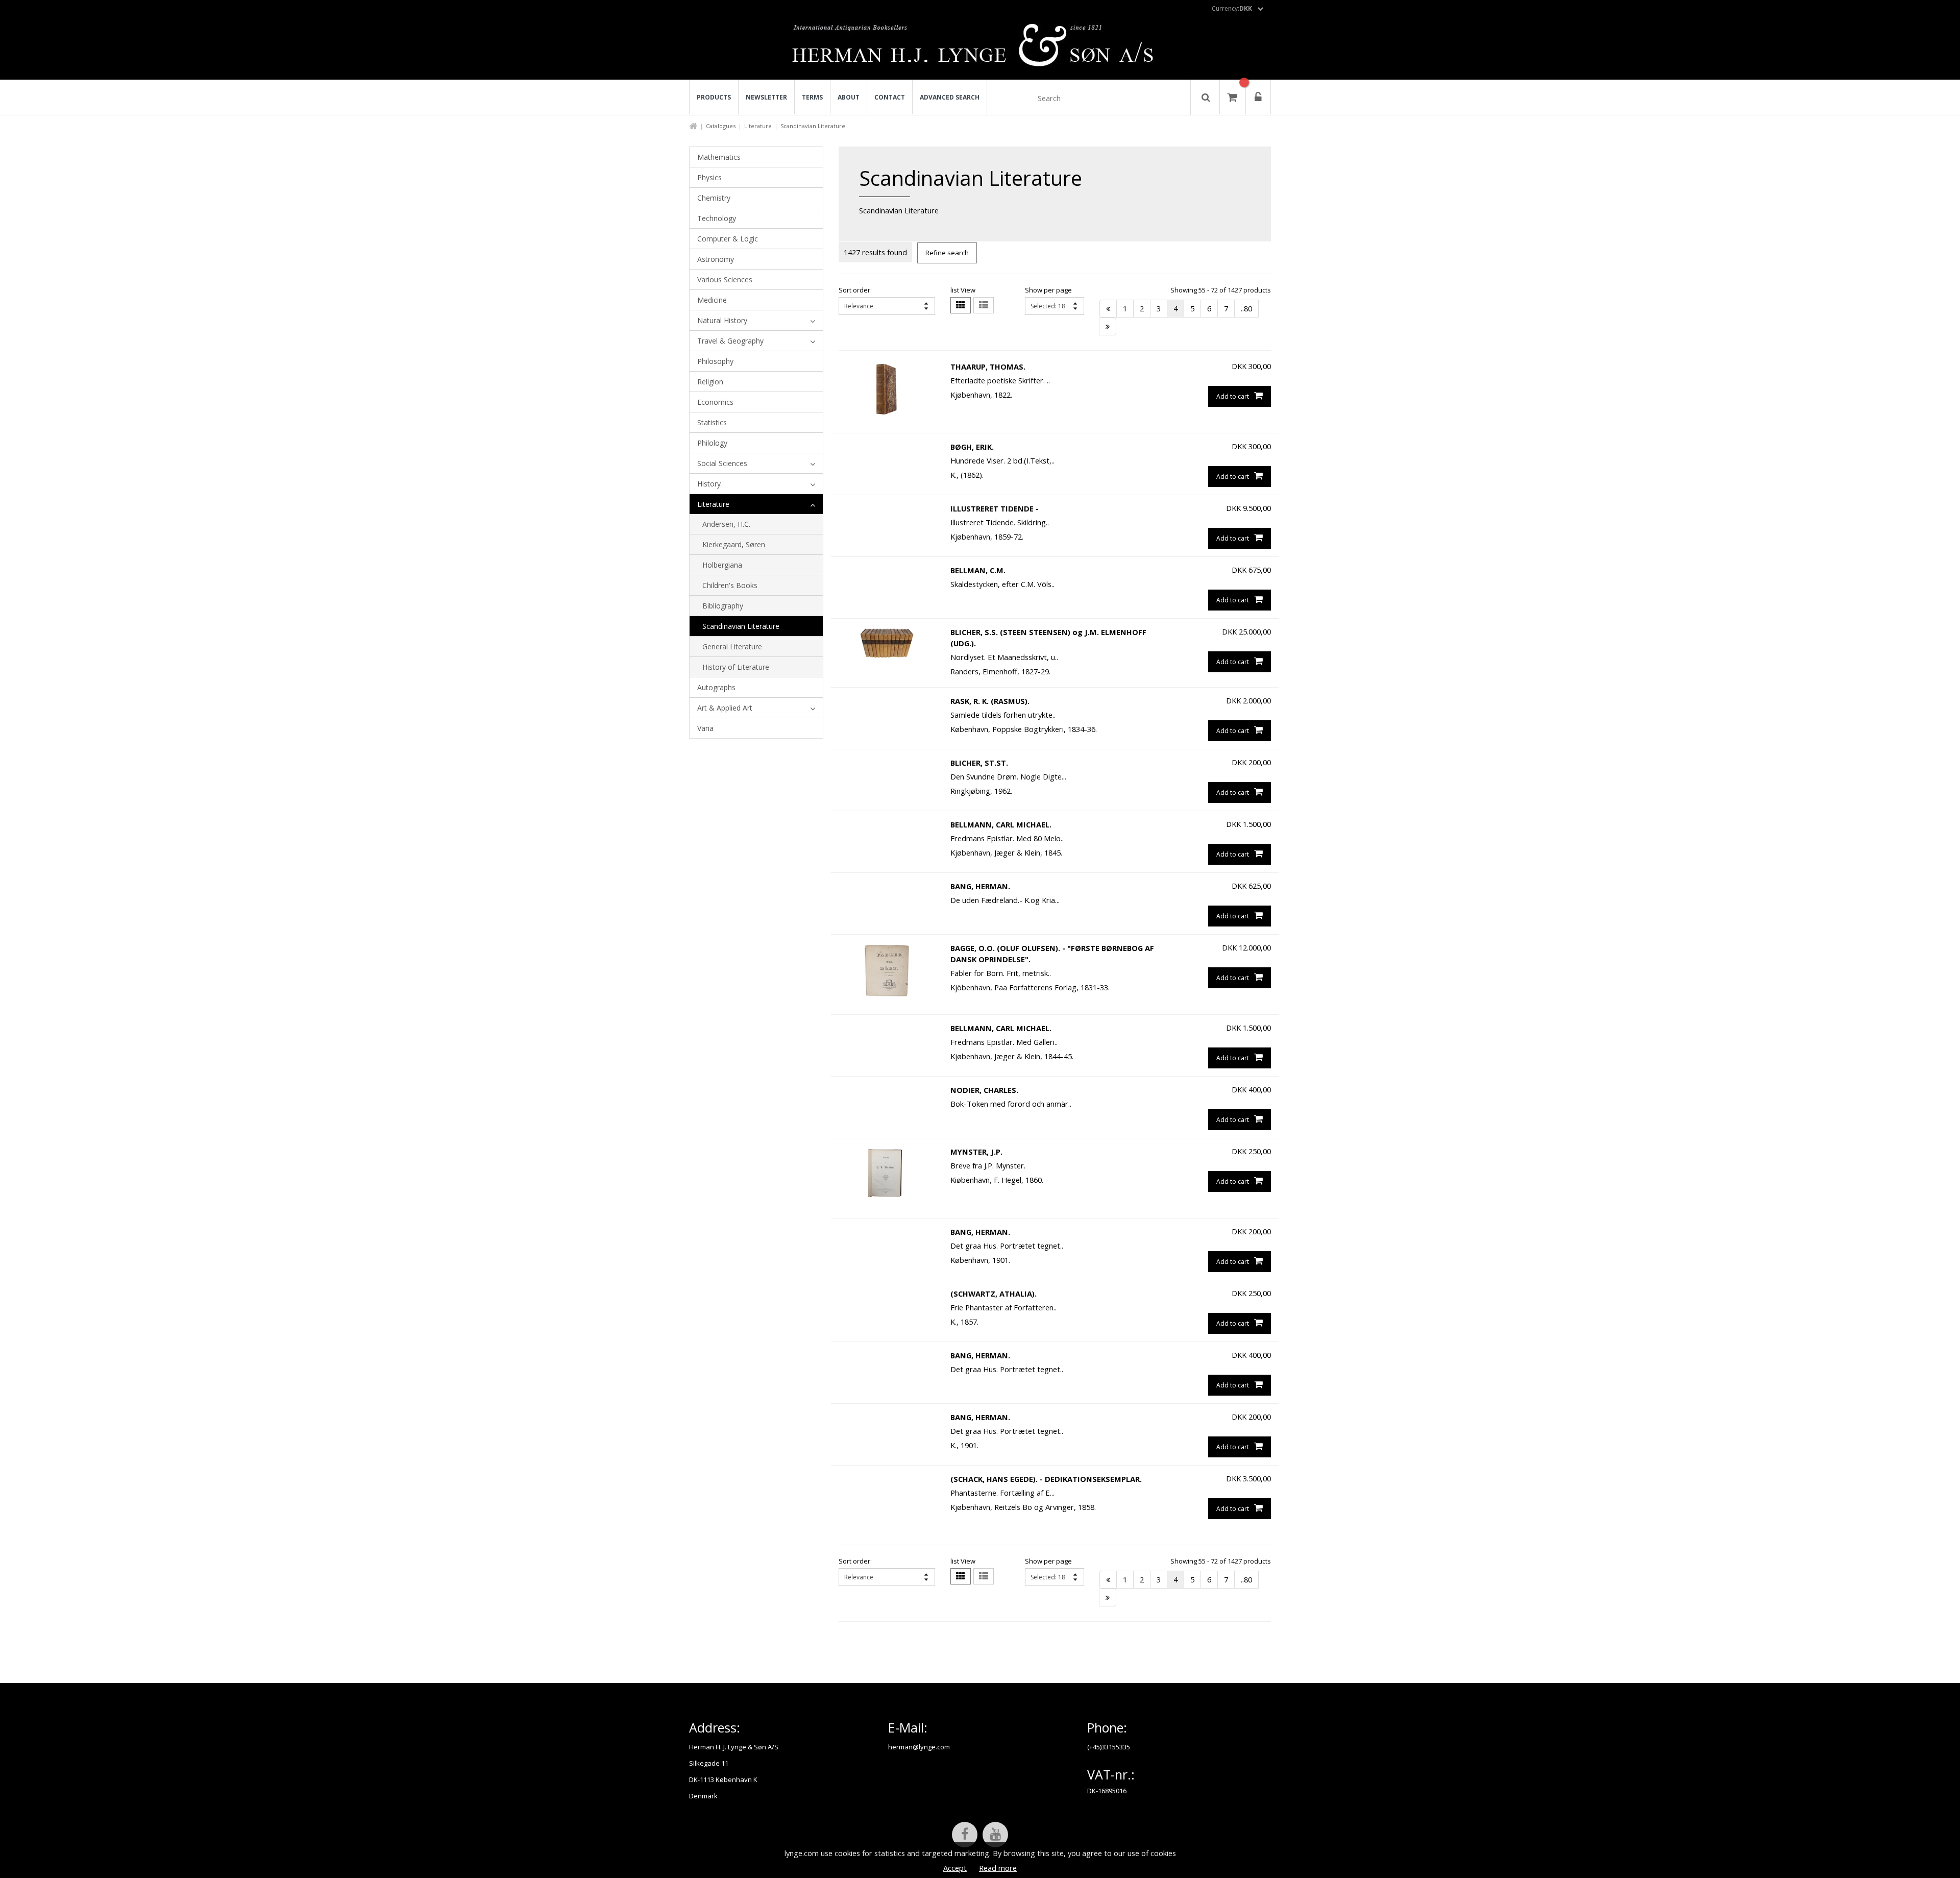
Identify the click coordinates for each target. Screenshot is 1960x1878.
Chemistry (714, 198)
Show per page (1048, 290)
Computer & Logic (728, 239)
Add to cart (1233, 396)
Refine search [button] (947, 253)
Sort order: (855, 290)
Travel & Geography (730, 341)
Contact (890, 97)
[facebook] (965, 1835)
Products (714, 97)
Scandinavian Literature (741, 626)
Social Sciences (722, 463)
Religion (710, 382)
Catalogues (721, 126)
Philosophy (715, 361)
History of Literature (736, 667)
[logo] (980, 48)
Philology (712, 443)
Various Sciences (725, 279)
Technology (717, 218)
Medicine (712, 300)
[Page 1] (1108, 309)
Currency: (1232, 8)
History (709, 484)
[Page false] (1108, 326)
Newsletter (766, 97)
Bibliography (723, 606)
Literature (758, 126)
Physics (709, 177)
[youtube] (995, 1835)
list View (963, 290)
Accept (955, 1868)
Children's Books (730, 585)
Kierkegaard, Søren (734, 544)
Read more (998, 1868)
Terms (812, 97)
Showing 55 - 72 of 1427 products (1221, 290)
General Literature (732, 647)
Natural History (722, 320)
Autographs (716, 687)
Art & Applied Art (725, 708)
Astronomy (716, 259)
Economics (715, 402)
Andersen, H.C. (726, 524)
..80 (1246, 308)
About (849, 97)
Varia (705, 728)
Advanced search (950, 97)
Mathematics (719, 157)
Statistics (712, 422)
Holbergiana (722, 565)
